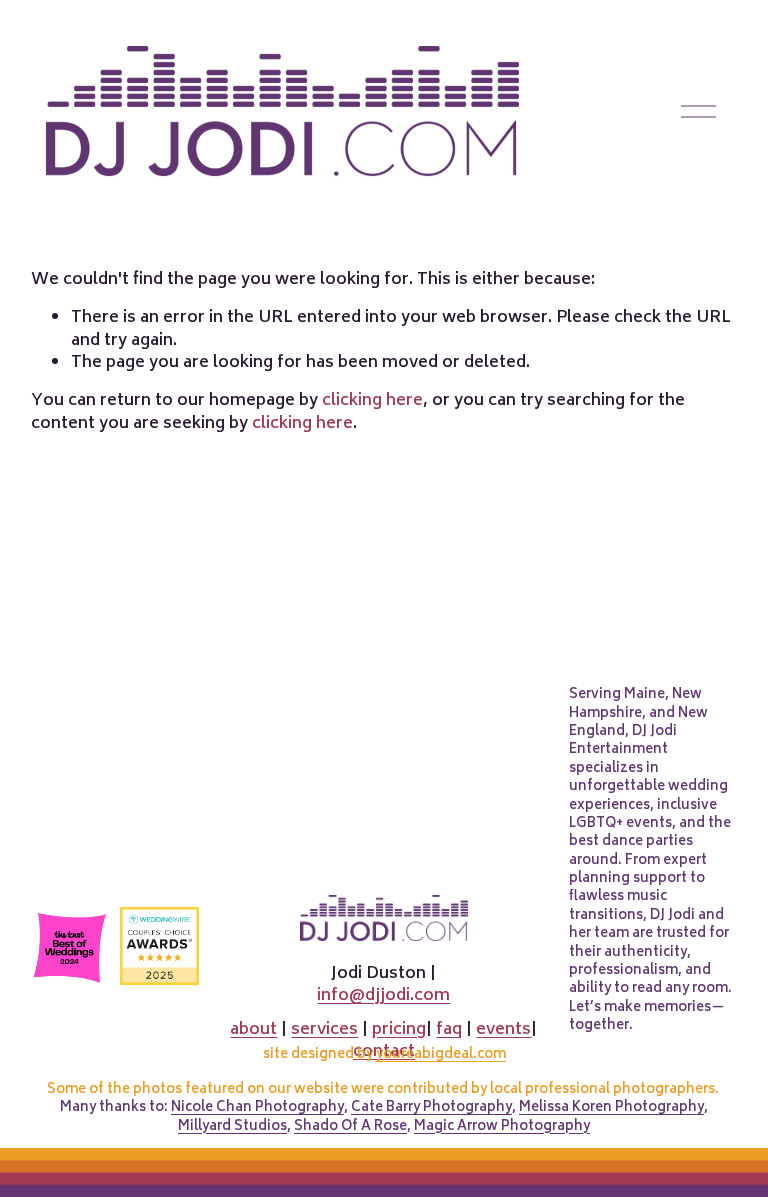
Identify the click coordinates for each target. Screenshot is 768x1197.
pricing (399, 1030)
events (503, 1030)
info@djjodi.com (383, 996)
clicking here (372, 401)
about (253, 1030)
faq (449, 1030)
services (324, 1030)
